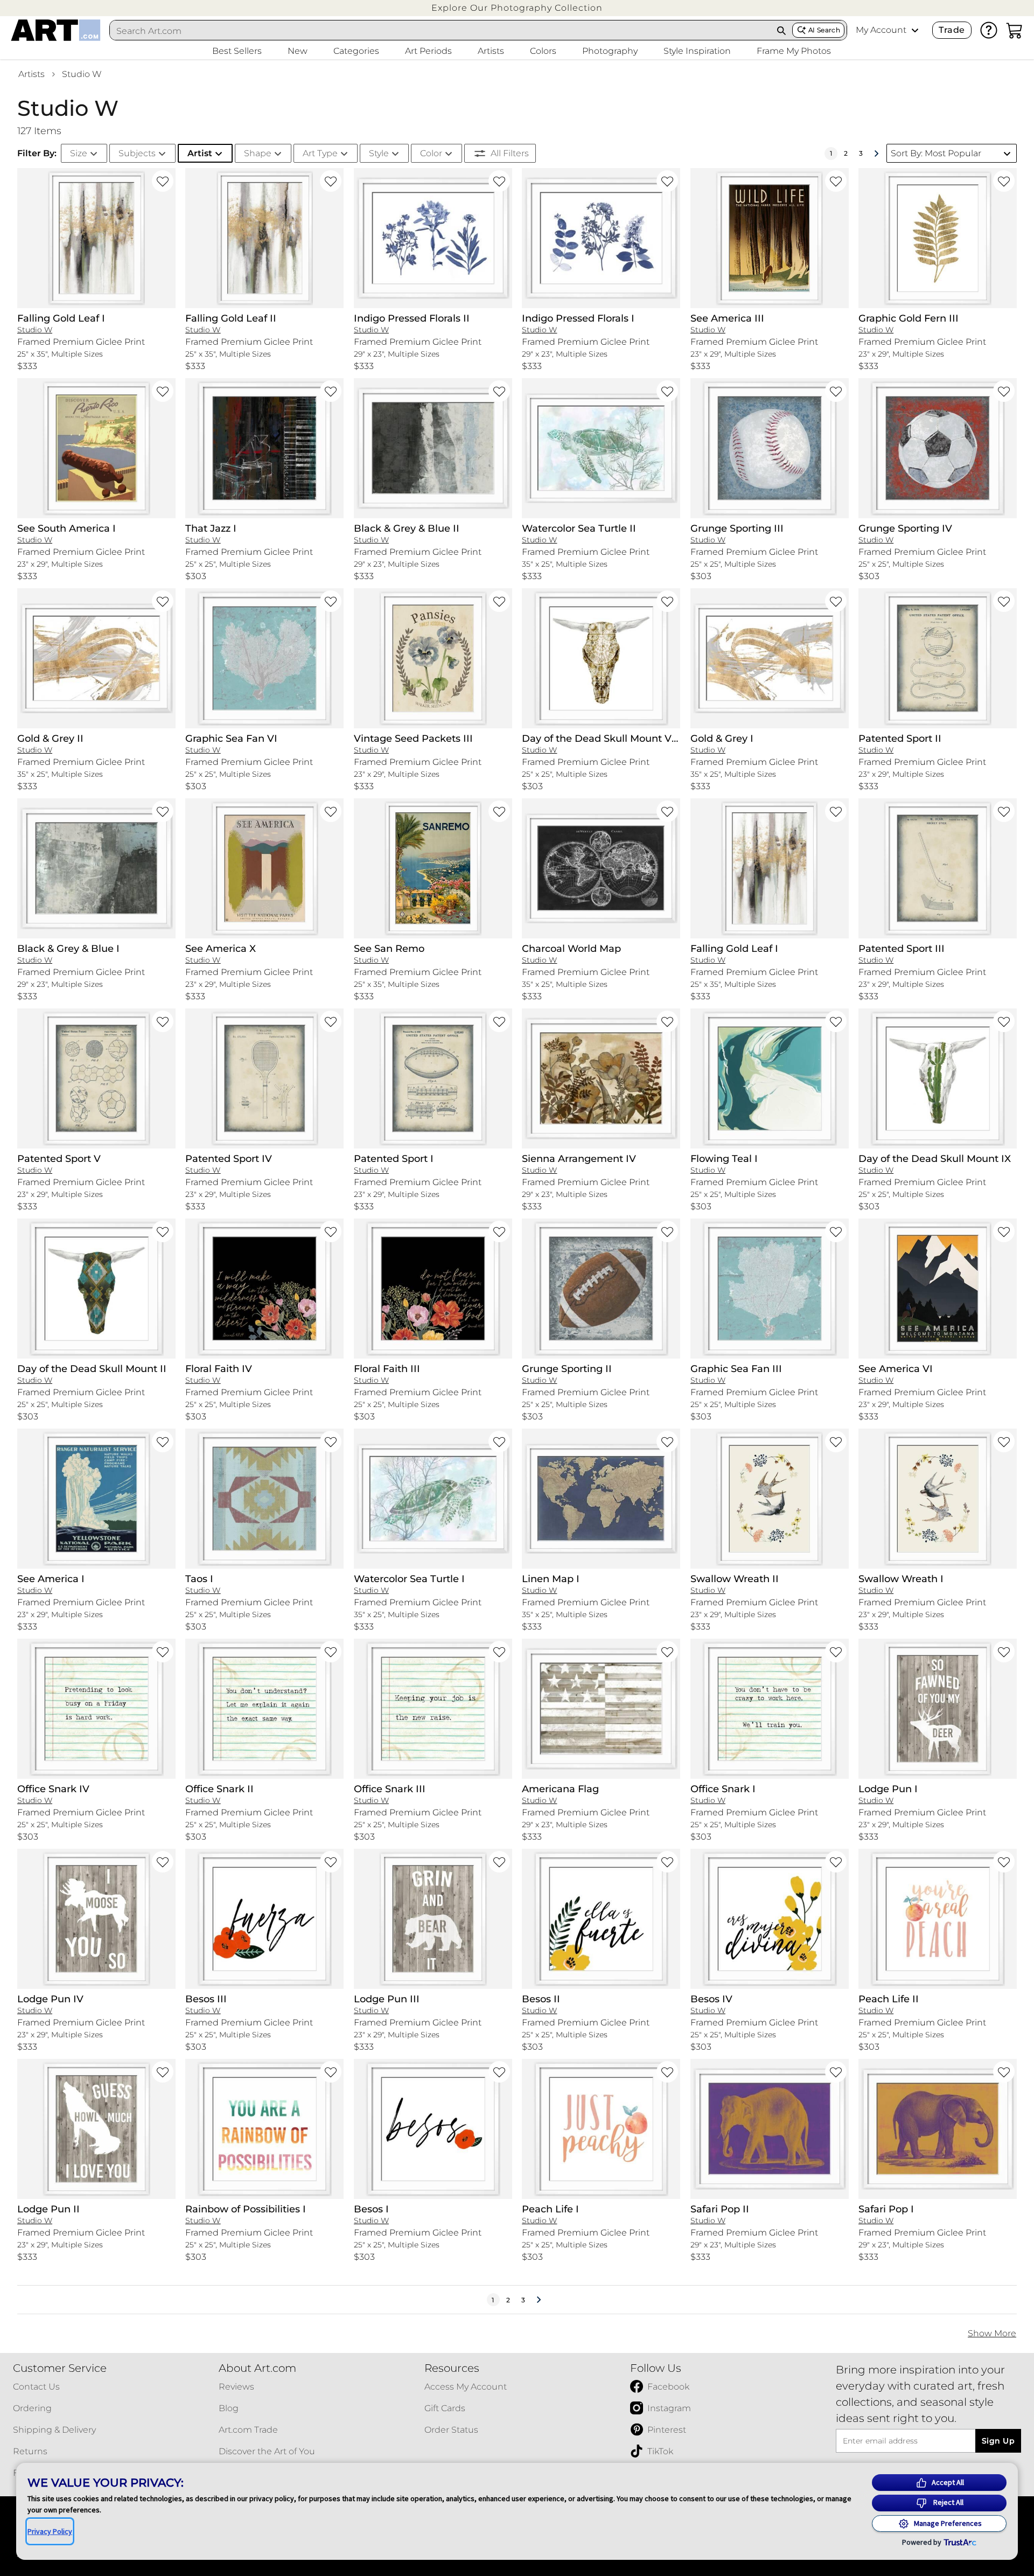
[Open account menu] (915, 30)
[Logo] (56, 30)
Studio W (82, 74)
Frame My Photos (794, 51)
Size (79, 153)
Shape (258, 153)
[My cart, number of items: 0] (1015, 30)
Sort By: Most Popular (936, 153)
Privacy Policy (50, 2531)
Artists (32, 74)
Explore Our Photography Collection (517, 8)
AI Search (824, 30)
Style (379, 153)
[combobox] (441, 31)
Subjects (137, 153)
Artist (200, 153)
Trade (952, 30)
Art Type (320, 153)
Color (431, 153)
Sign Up (998, 2441)
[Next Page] (876, 154)
